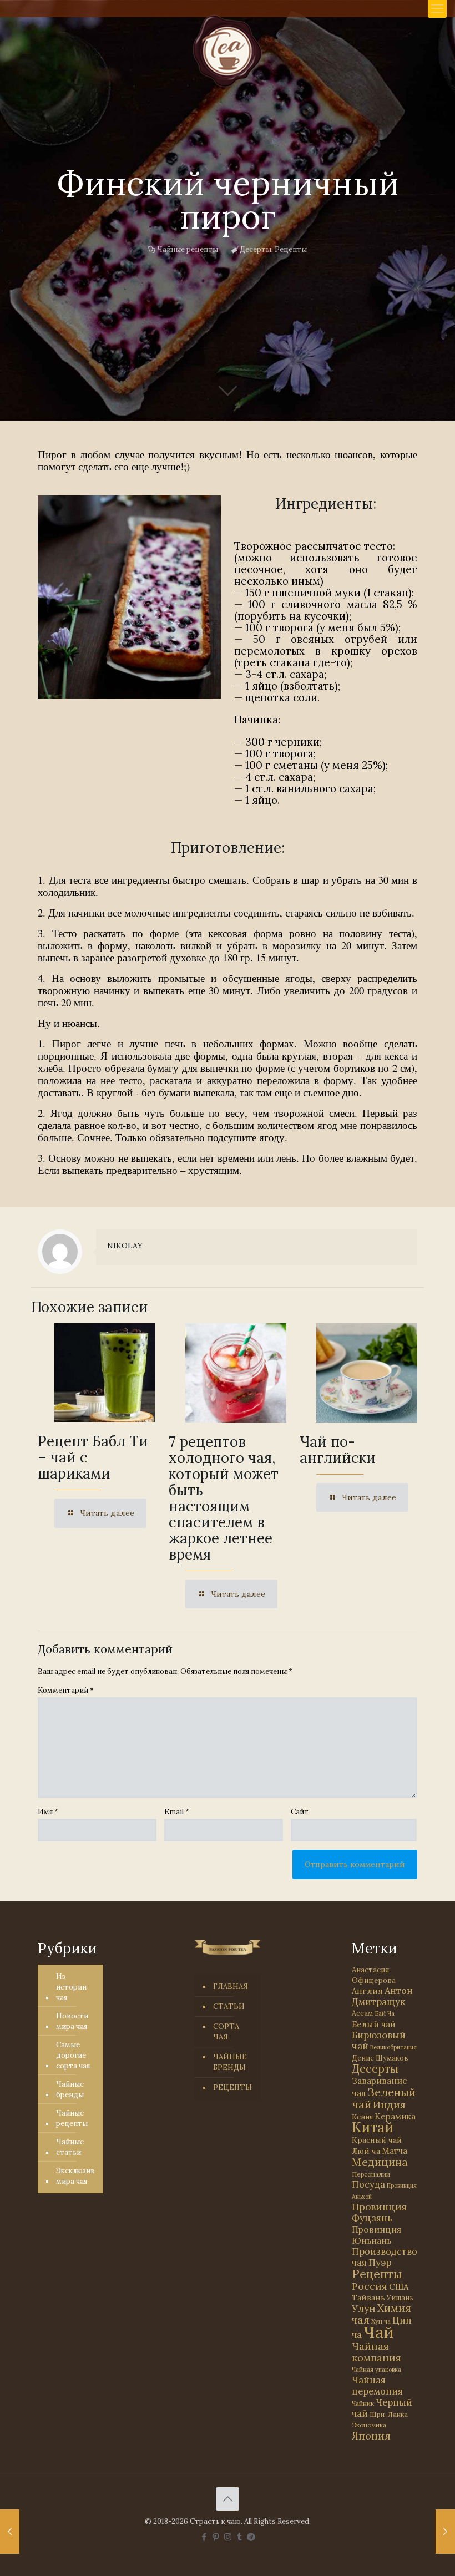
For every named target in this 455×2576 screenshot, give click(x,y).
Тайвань (368, 2297)
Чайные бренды (70, 2089)
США (399, 2287)
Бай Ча (385, 2013)
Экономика (369, 2425)
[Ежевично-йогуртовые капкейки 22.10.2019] (10, 2532)
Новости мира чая (72, 2021)
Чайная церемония (377, 2386)
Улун (364, 2308)
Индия (389, 2105)
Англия (367, 1991)
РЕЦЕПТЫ (232, 2087)
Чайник (363, 2403)
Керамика (395, 2116)
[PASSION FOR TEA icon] (251, 2537)
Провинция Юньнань (376, 2235)
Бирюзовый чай (379, 2041)
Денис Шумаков (380, 2058)
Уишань (400, 2298)
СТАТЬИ (229, 2006)
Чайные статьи (70, 2147)
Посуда (368, 2184)
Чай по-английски (338, 1450)
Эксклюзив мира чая (75, 2176)
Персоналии (371, 2174)
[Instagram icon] (228, 2537)
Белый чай (374, 2024)
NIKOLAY (125, 1246)
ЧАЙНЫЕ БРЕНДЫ (230, 2062)
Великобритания (393, 2047)
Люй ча (366, 2151)
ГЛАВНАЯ (231, 1987)
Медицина (380, 2162)
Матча (395, 2151)
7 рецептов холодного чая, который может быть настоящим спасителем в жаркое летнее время (224, 1498)
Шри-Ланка (389, 2414)
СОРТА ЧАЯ (226, 2032)
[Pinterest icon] (216, 2537)
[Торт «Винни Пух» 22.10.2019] (445, 2532)
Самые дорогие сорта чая (73, 2055)
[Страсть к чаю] (228, 51)
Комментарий (66, 1690)
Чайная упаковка (376, 2370)
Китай (373, 2127)
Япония (371, 2436)
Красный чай (377, 2140)
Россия (370, 2286)
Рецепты (291, 249)
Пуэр (380, 2263)
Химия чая (381, 2314)
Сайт (300, 1812)
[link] (129, 597)
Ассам (362, 2013)
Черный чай (382, 2408)
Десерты (256, 249)
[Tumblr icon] (239, 2537)
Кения (362, 2117)
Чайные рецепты (188, 249)
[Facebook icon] (204, 2537)
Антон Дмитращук (382, 1996)
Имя (48, 1812)
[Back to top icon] (228, 2499)
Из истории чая (71, 1987)
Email (177, 1812)
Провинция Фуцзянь (379, 2213)
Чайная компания (376, 2352)
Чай (378, 2332)
